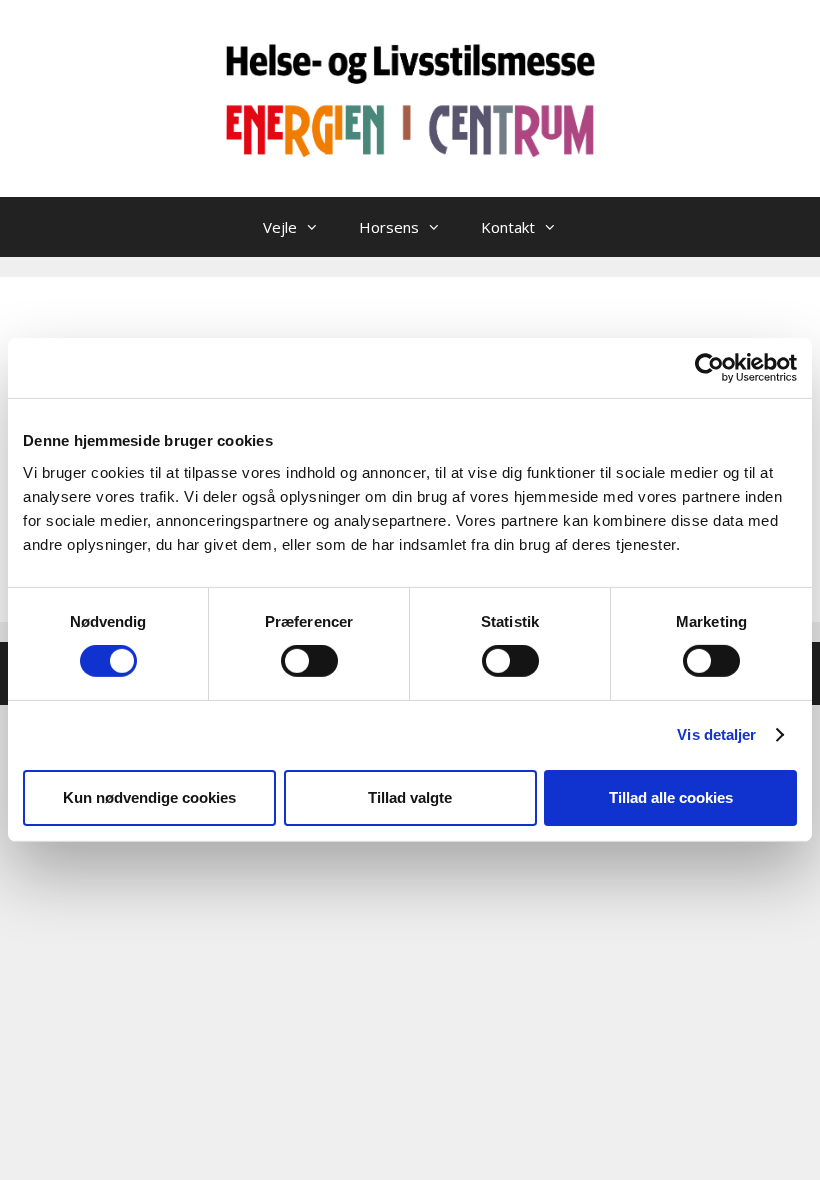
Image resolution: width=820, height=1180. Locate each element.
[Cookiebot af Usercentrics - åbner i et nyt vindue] (709, 368)
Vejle (280, 227)
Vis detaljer (716, 734)
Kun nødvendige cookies (149, 797)
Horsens (389, 227)
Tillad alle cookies (671, 797)
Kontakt (508, 227)
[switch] (309, 661)
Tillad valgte (410, 797)
